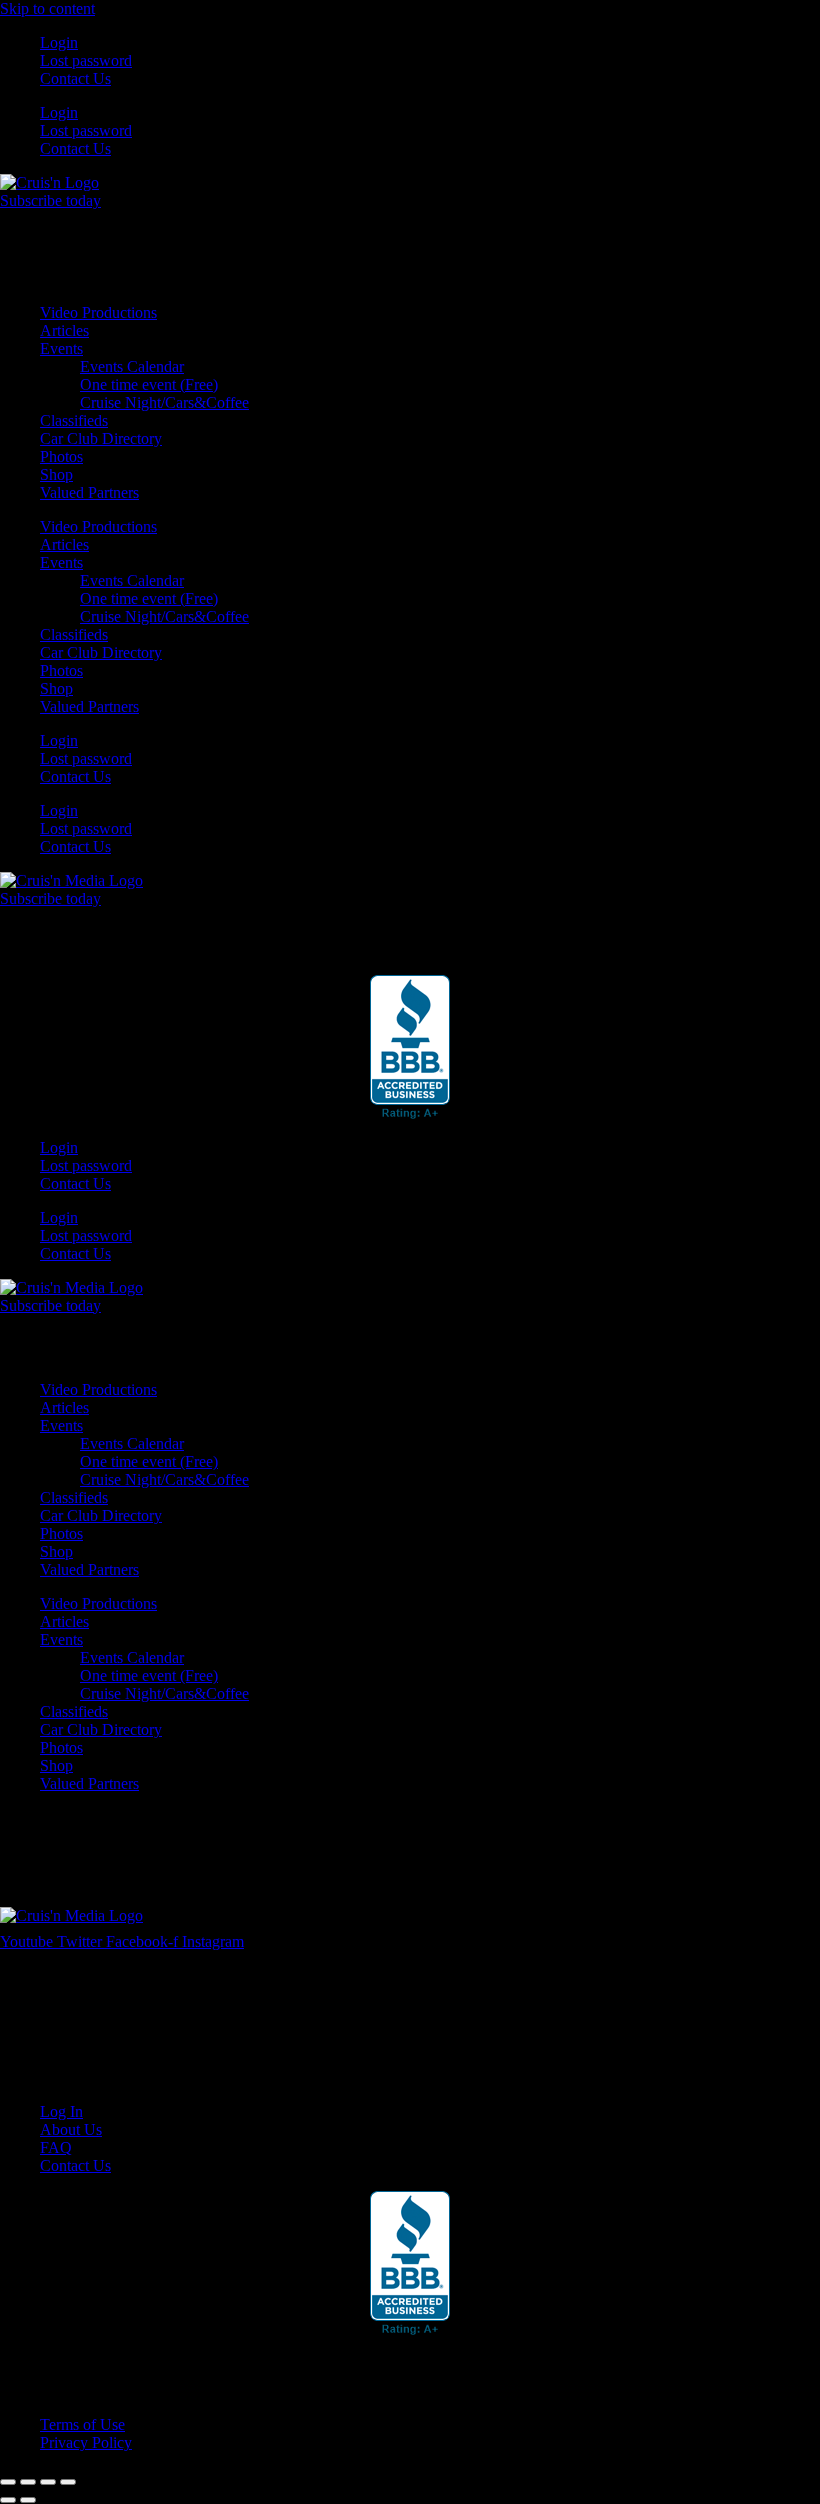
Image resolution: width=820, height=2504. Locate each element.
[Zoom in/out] (8, 2482)
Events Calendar (132, 366)
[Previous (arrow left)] (8, 2500)
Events (61, 348)
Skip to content (47, 8)
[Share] (48, 2482)
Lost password (86, 60)
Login (59, 42)
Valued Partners (89, 492)
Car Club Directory (101, 438)
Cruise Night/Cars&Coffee (164, 402)
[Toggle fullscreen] (28, 2482)
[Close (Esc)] (68, 2482)
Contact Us (75, 78)
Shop (56, 474)
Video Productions (98, 312)
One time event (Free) (149, 384)
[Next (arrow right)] (28, 2500)
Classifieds (74, 420)
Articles (64, 330)
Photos (61, 456)
